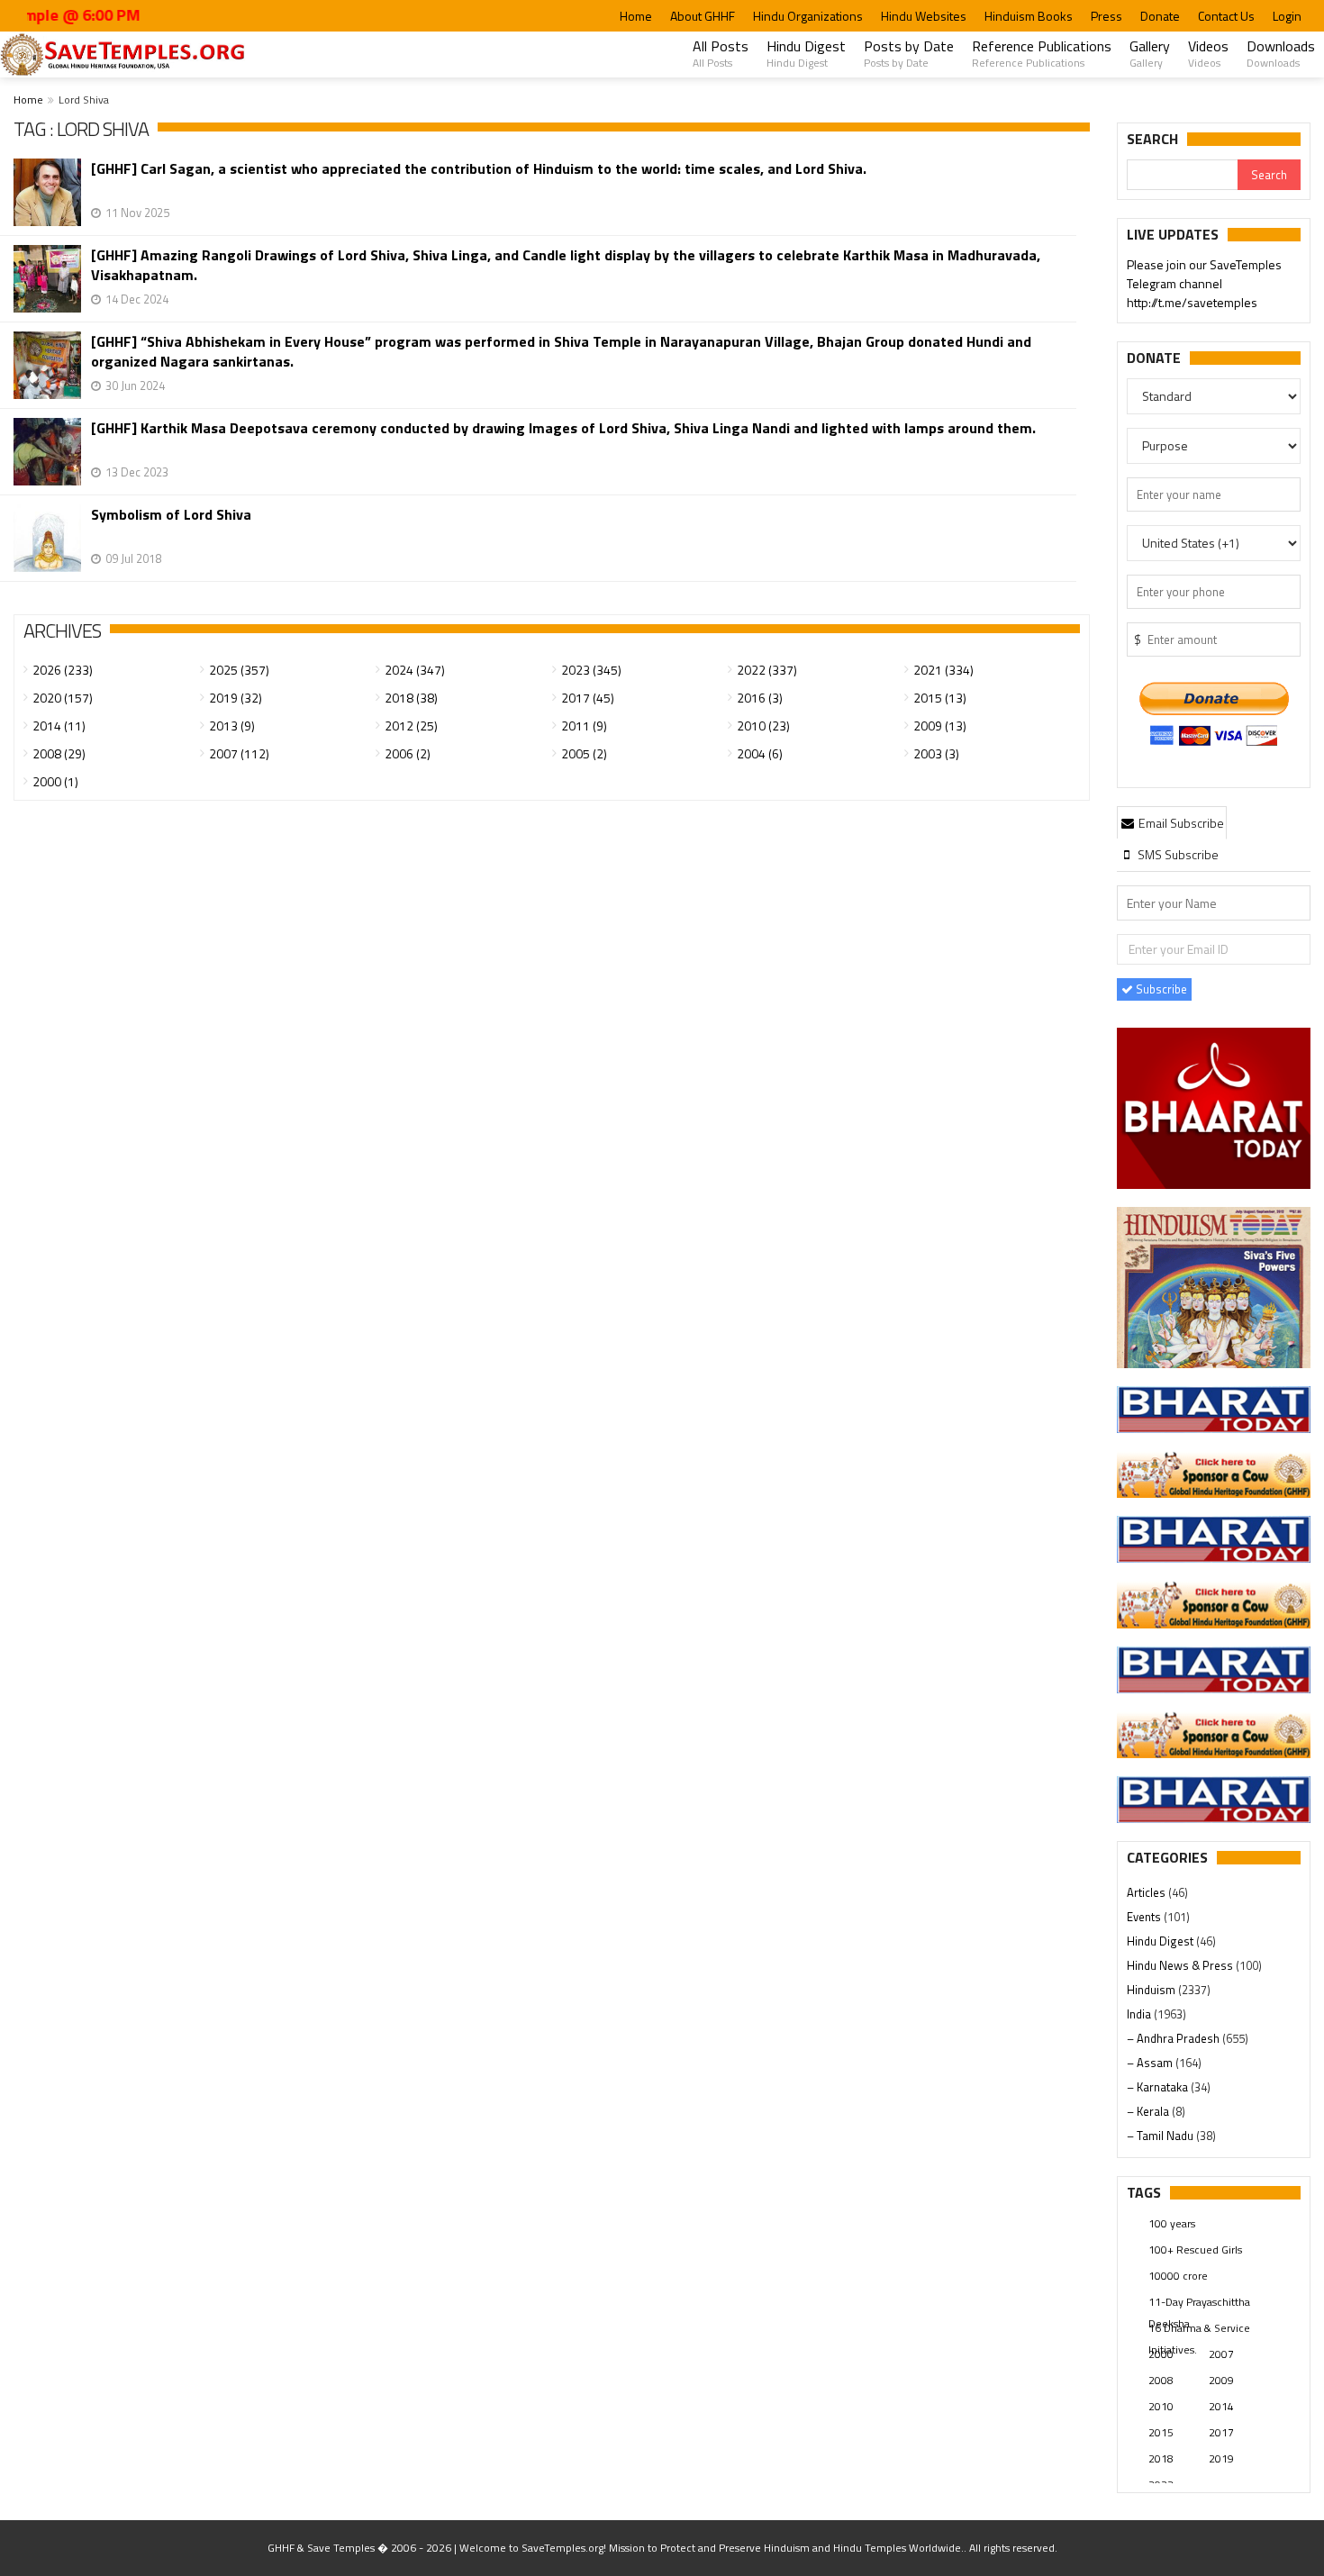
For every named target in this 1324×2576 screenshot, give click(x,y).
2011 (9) (584, 726)
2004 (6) (760, 753)
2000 (1161, 2354)
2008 (1161, 2380)
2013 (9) (232, 726)
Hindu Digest (806, 53)
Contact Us (1226, 16)
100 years (1172, 2223)
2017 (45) (588, 698)
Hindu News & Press (1181, 1965)
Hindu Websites (924, 16)
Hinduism (1152, 1990)
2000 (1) (55, 781)
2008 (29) (59, 753)
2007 (1221, 2354)
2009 (1221, 2380)
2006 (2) (408, 753)
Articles (1147, 1892)
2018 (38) (411, 698)
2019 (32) (236, 698)
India (1140, 2014)
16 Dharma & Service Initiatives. (1199, 2329)
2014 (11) (59, 726)
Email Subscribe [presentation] (1180, 823)
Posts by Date (909, 53)
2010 (1161, 2406)
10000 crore (1178, 2276)
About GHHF (703, 16)
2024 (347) (415, 670)
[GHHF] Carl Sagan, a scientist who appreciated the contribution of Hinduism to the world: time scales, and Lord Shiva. (479, 169)
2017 (1221, 2432)
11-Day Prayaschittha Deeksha (1199, 2303)
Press (1106, 16)
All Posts (721, 53)
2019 (1221, 2458)
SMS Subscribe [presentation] (1177, 854)
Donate (1160, 16)
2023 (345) (591, 670)
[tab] (1172, 822)
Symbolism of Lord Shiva (171, 515)
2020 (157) (63, 698)
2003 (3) (936, 753)
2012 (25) (411, 726)
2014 (1221, 2406)
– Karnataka (1159, 2087)
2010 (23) (763, 726)
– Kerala (1149, 2111)
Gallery (1150, 53)
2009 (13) (940, 726)
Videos (1208, 53)
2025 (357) (239, 670)
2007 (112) (239, 753)
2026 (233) (63, 670)
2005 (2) (584, 753)
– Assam (1151, 2063)
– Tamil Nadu (1161, 2136)
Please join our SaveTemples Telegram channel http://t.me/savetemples (1204, 283)
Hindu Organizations (808, 16)
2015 (1161, 2432)
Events (1145, 1917)
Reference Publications (1042, 53)
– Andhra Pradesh (1174, 2038)
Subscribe (1160, 989)
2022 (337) (767, 670)
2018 (1161, 2458)
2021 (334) (943, 670)
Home (636, 16)
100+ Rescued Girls (1195, 2249)
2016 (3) (760, 698)
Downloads (1281, 53)
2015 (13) (940, 698)
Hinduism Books (1029, 16)
